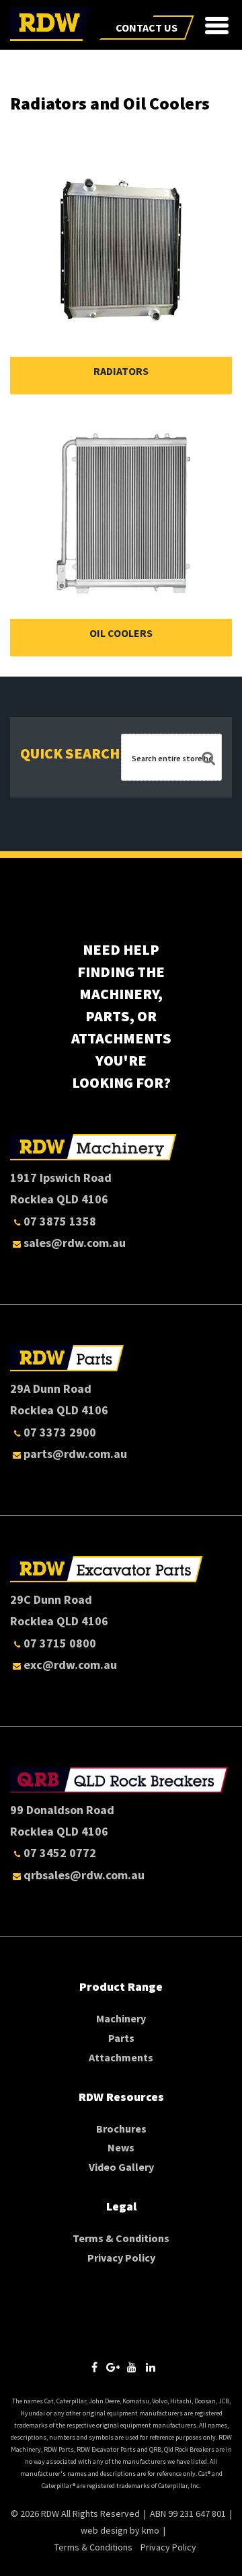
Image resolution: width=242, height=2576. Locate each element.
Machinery (121, 2018)
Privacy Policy (121, 2258)
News (121, 2147)
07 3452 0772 (60, 1853)
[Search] (208, 760)
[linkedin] (151, 2367)
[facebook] (94, 2367)
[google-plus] (113, 2367)
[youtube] (132, 2367)
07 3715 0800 (60, 1643)
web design (104, 2530)
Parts (121, 2038)
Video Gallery (121, 2167)
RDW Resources (121, 2097)
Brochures (121, 2129)
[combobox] (171, 758)
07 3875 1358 (60, 1221)
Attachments (121, 2057)
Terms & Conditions (121, 2238)
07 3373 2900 (60, 1432)
